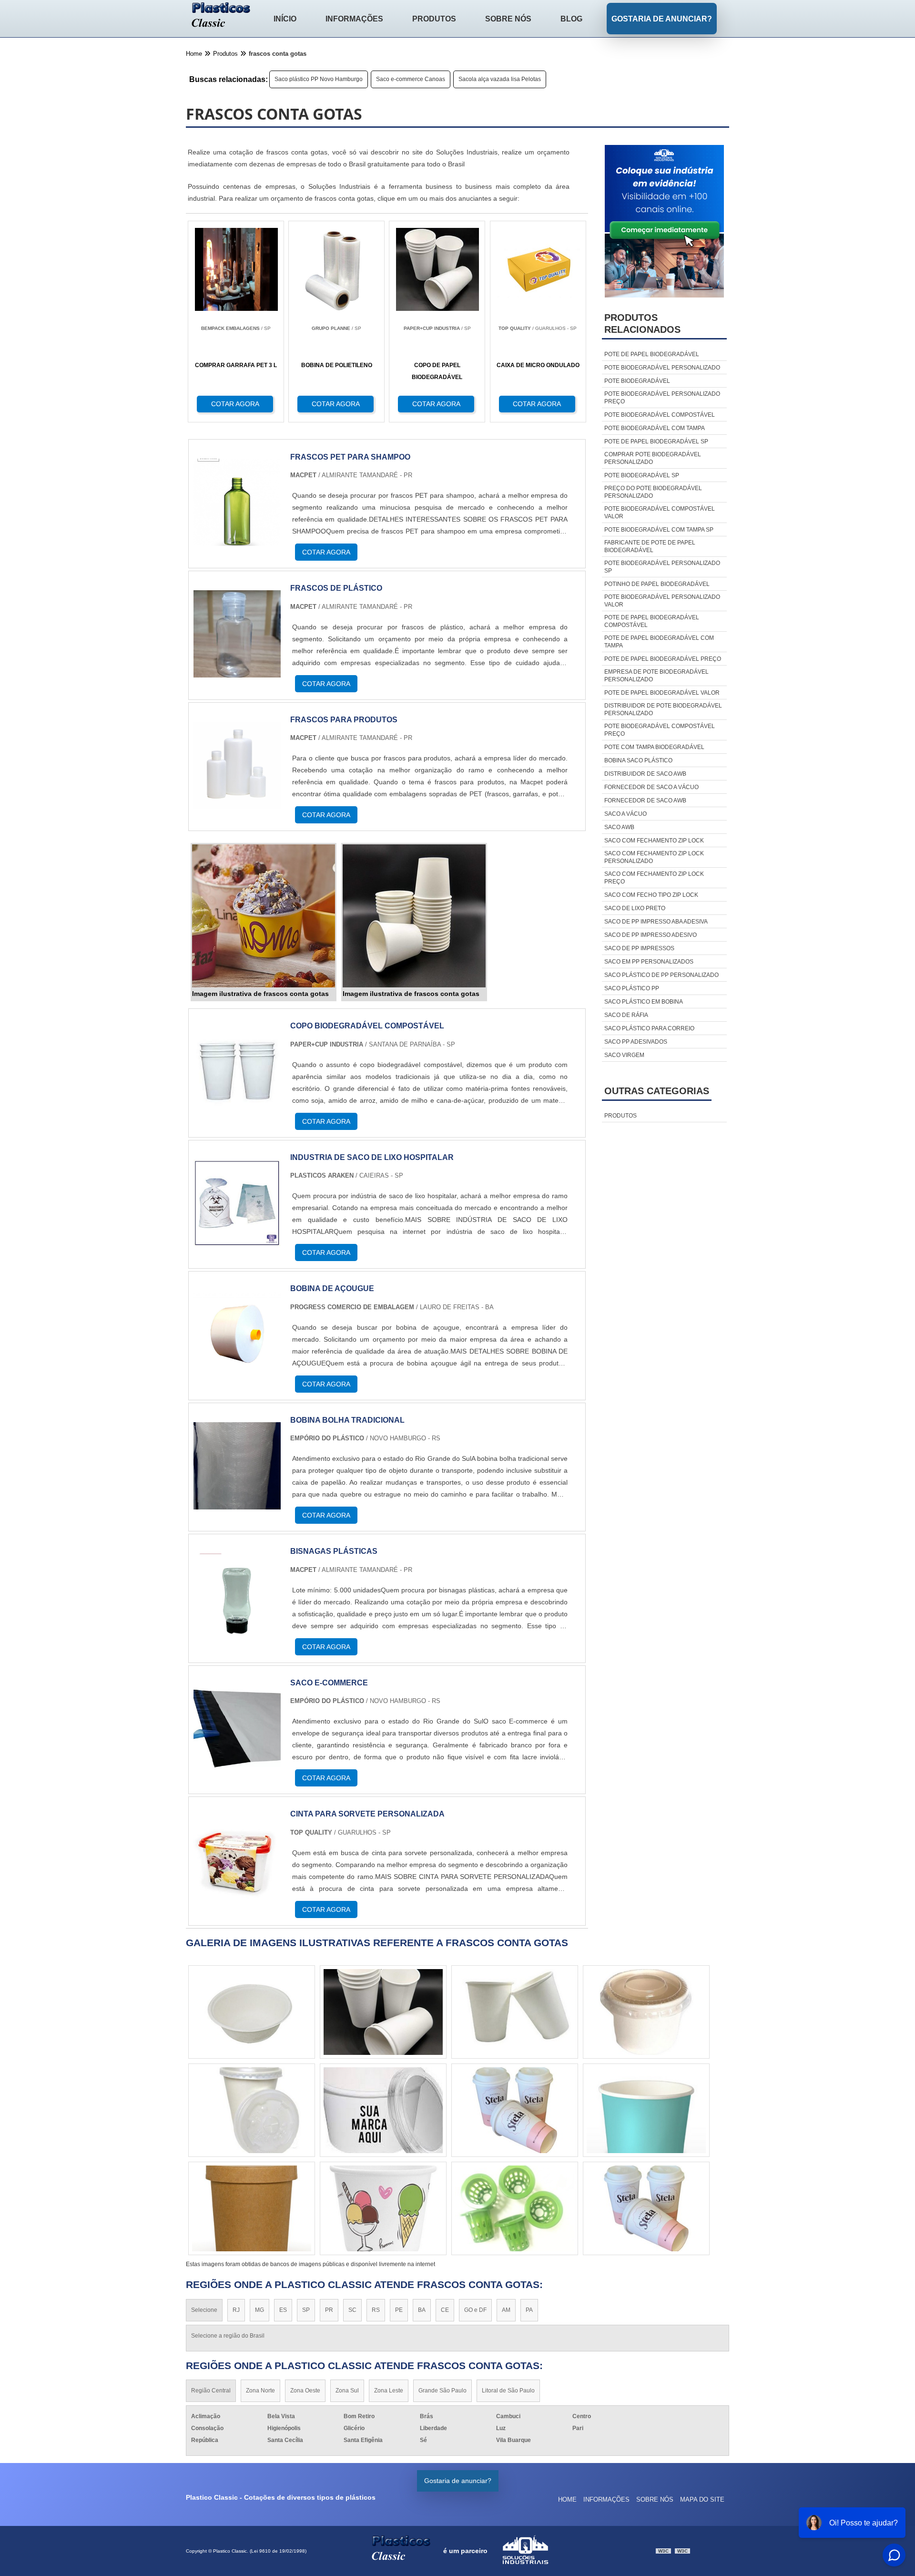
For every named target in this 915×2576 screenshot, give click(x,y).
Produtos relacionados (642, 323)
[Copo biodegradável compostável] (237, 1109)
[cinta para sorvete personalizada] (237, 1897)
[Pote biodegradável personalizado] (646, 2012)
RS (376, 2310)
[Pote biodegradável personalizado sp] (515, 2110)
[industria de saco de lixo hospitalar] (237, 1241)
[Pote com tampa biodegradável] (252, 2110)
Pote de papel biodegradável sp (656, 441)
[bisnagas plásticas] (237, 1635)
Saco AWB (619, 827)
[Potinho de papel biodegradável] (515, 2012)
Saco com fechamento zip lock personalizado (654, 857)
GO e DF (475, 2310)
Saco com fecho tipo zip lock (651, 895)
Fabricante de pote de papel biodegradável (650, 546)
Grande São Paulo (442, 2391)
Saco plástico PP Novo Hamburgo (319, 79)
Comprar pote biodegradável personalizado (653, 458)
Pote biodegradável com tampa (655, 428)
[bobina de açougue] (237, 1372)
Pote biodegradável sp (642, 475)
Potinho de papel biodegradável (657, 584)
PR (329, 2310)
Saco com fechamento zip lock (654, 841)
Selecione (204, 2310)
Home (567, 2499)
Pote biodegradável (637, 381)
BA (422, 2310)
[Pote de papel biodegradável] (646, 2110)
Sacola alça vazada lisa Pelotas (500, 79)
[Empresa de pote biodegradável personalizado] (383, 2012)
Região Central (211, 2391)
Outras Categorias (657, 1091)
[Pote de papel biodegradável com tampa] (646, 2208)
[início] (221, 16)
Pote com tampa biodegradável (654, 747)
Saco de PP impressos (639, 948)
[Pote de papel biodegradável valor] (252, 2012)
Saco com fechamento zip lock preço (654, 878)
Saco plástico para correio (649, 1028)
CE (445, 2310)
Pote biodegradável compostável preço (660, 730)
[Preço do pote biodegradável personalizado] (252, 2208)
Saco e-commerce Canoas (411, 79)
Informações (354, 19)
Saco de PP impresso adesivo (651, 935)
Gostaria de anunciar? (662, 19)
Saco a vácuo (625, 814)
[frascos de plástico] (237, 672)
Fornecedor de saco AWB (645, 801)
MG (259, 2310)
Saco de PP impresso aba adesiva (656, 922)
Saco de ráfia (626, 1015)
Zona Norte (260, 2391)
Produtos (434, 19)
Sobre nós (508, 19)
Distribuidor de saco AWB (645, 774)
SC (352, 2310)
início (285, 19)
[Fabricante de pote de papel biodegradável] (515, 2208)
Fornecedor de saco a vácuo (651, 787)
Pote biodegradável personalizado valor (662, 601)
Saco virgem (624, 1055)
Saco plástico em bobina (644, 1002)
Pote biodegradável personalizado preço (662, 398)
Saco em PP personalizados (649, 962)
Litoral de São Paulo (508, 2391)
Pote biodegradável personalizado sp (662, 567)
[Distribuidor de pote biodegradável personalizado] (383, 2110)
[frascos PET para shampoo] (237, 540)
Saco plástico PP (632, 988)
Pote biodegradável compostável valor (660, 513)
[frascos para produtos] (237, 803)
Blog (571, 19)
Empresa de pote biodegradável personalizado (656, 676)
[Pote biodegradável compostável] (383, 2208)
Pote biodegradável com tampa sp (659, 530)
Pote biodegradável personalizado (662, 368)
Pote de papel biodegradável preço (663, 659)
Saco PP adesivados (636, 1042)
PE (399, 2310)
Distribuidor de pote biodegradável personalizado (663, 709)
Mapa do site (702, 2499)
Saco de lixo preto (635, 908)
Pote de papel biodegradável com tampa (659, 642)
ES (283, 2310)
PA (529, 2310)
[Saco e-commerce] (237, 1766)
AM (506, 2310)
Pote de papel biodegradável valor (662, 693)
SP (306, 2310)
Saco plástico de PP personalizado (661, 975)
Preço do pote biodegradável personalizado (653, 492)
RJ (236, 2310)
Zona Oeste (305, 2391)
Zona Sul (347, 2391)
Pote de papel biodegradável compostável (652, 621)
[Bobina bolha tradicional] (237, 1504)
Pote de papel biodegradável (652, 354)
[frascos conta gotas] (264, 916)
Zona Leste (389, 2391)
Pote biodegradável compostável (660, 415)
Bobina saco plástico (638, 760)
